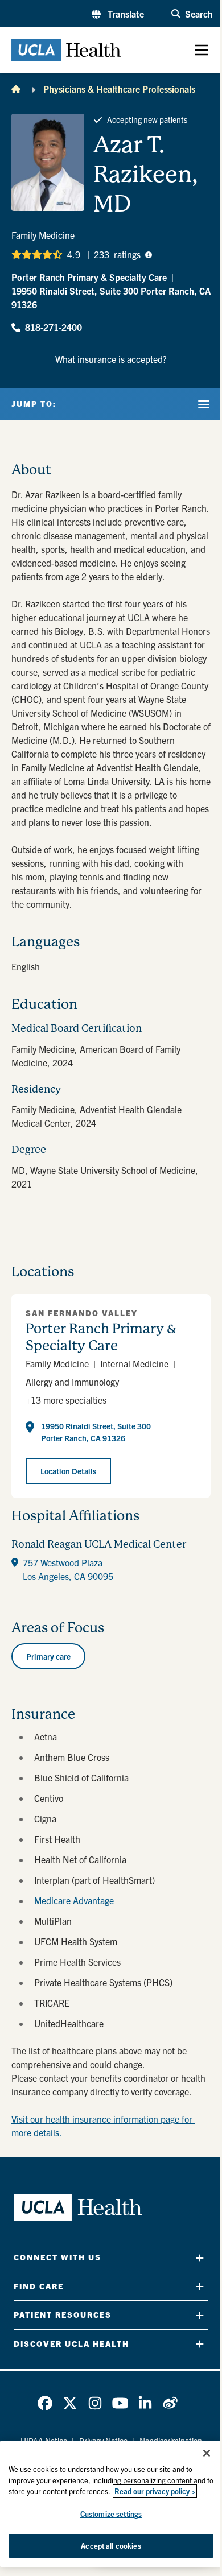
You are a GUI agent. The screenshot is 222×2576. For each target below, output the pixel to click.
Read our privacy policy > (155, 2491)
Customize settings (111, 2514)
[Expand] (200, 2258)
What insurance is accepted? (111, 359)
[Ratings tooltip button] (149, 254)
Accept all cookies (111, 2546)
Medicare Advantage (74, 1900)
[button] (118, 14)
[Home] (16, 89)
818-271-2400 (54, 327)
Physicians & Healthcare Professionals (119, 89)
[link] (45, 2403)
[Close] (207, 2453)
